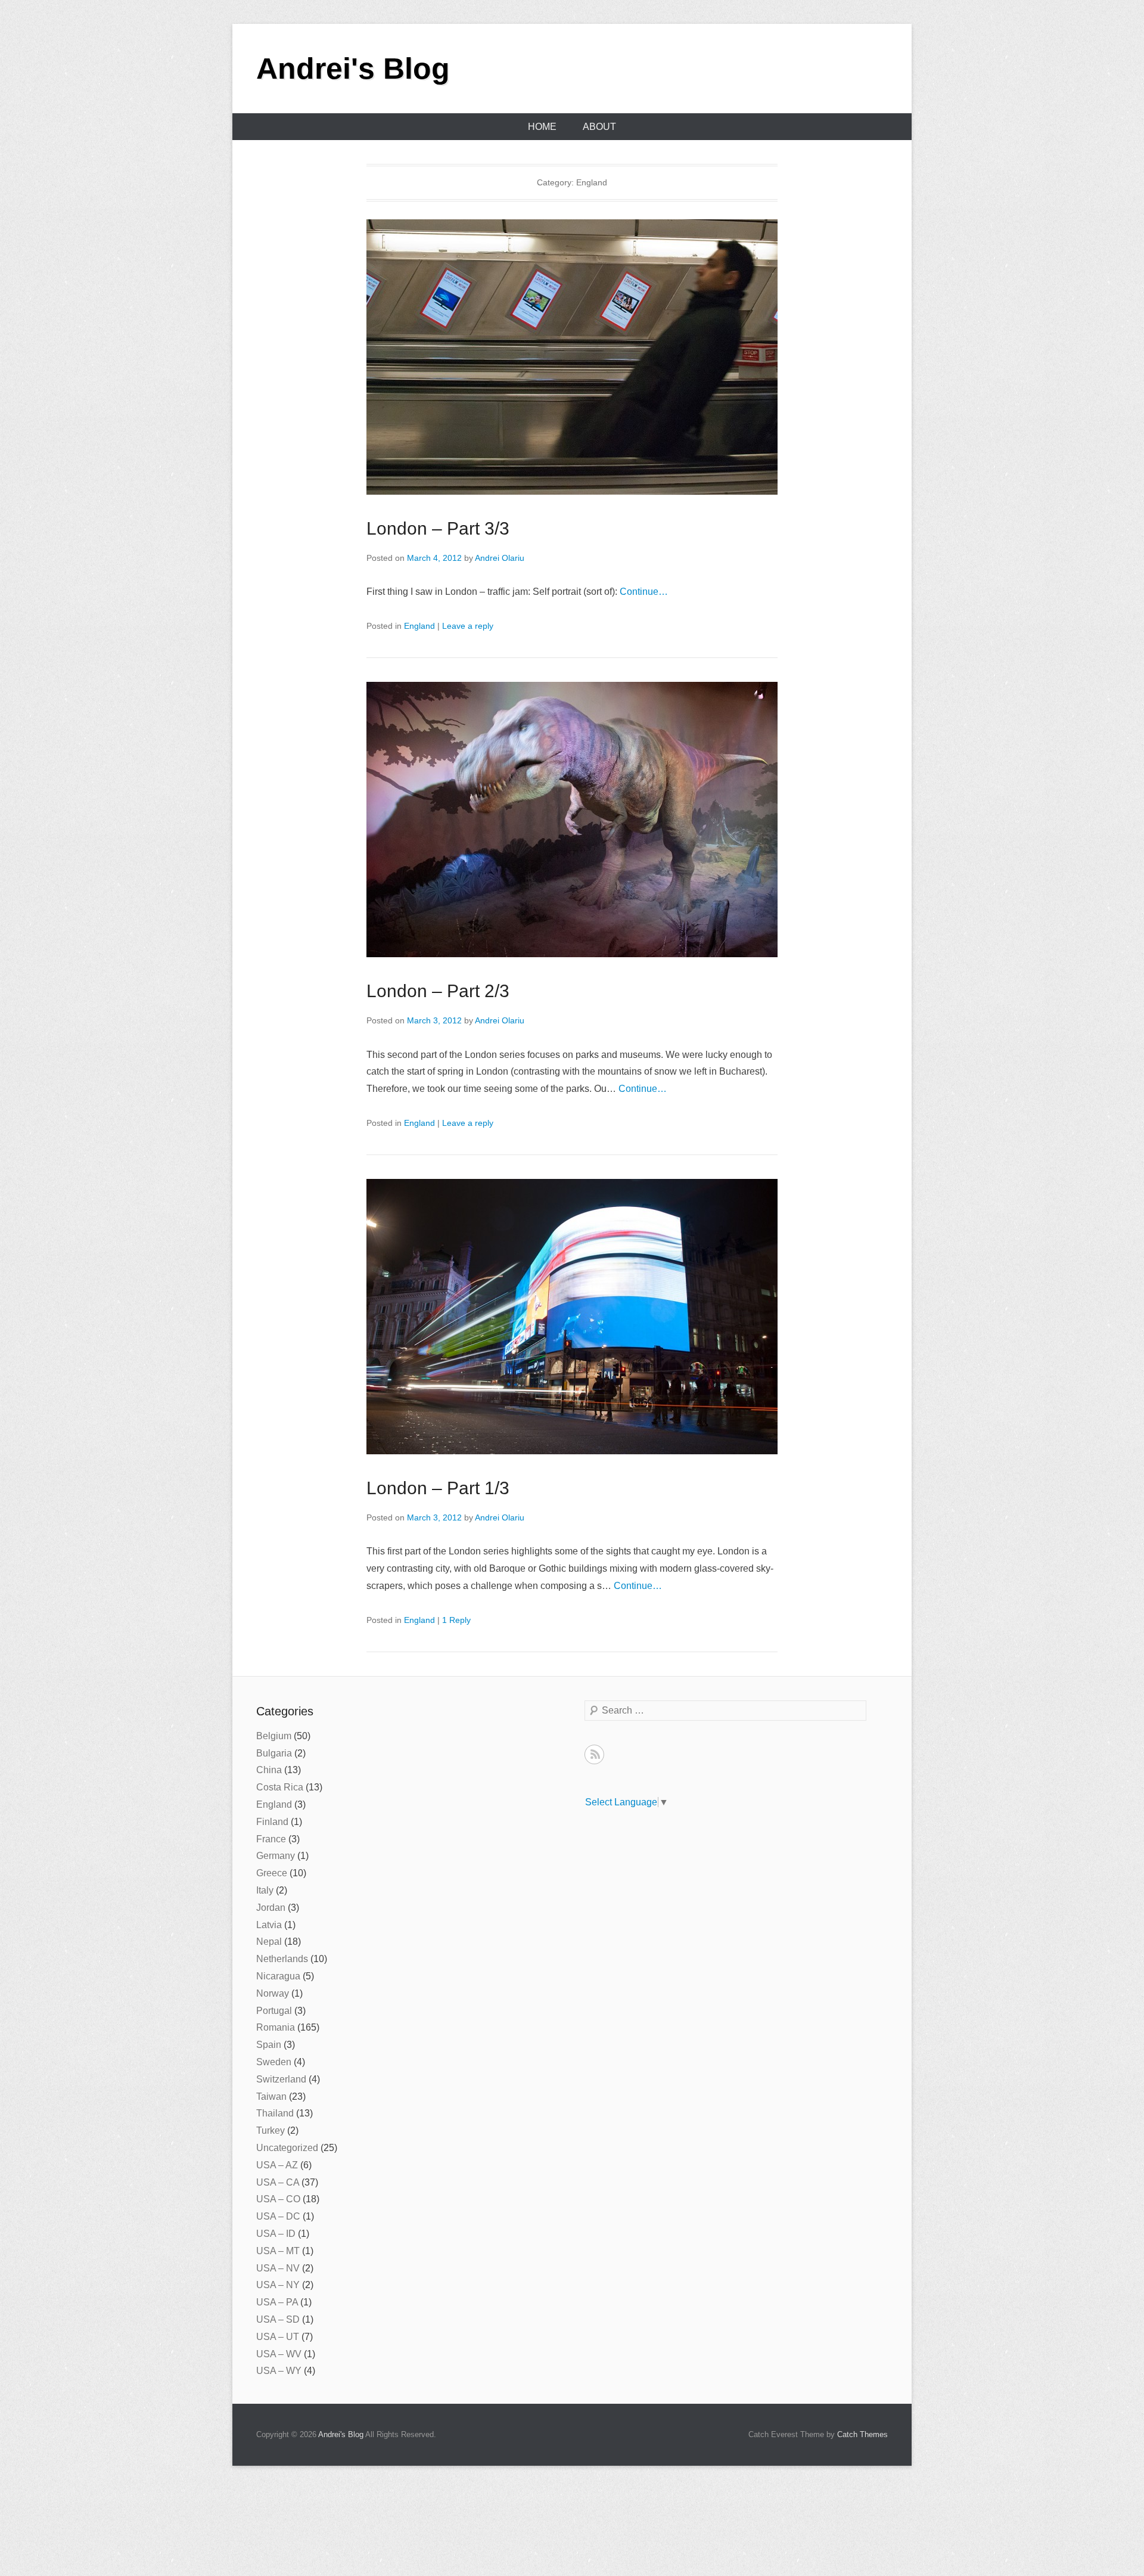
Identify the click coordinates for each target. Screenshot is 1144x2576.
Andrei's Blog (353, 69)
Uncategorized (287, 2148)
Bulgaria (274, 1753)
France (271, 1839)
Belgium (274, 1736)
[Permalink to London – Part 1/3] (572, 1317)
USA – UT (278, 2337)
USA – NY (278, 2285)
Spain (269, 2045)
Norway (273, 1993)
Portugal (274, 2011)
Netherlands (282, 1959)
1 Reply (456, 1620)
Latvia (269, 1925)
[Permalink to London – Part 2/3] (572, 820)
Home (542, 127)
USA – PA (277, 2302)
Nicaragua (278, 1976)
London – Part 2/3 (438, 991)
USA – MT (278, 2251)
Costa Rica (280, 1787)
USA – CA (278, 2182)
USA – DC (278, 2216)
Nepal (269, 1942)
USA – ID (276, 2234)
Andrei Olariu (500, 558)
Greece (272, 1873)
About (599, 127)
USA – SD (278, 2319)
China (269, 1770)
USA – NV (278, 2268)
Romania (276, 2027)
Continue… (644, 592)
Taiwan (271, 2097)
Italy (265, 1890)
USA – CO (278, 2199)
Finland (272, 1822)
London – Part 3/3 (438, 528)
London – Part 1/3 (438, 1488)
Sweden (274, 2062)
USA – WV (279, 2354)
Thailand (275, 2113)
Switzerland (281, 2079)
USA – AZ (277, 2165)
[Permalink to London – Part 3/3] (572, 357)
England (419, 626)
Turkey (271, 2130)
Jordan (271, 1908)
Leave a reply (468, 626)
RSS (594, 1754)
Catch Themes (862, 2434)
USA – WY (279, 2371)
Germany (276, 1856)
